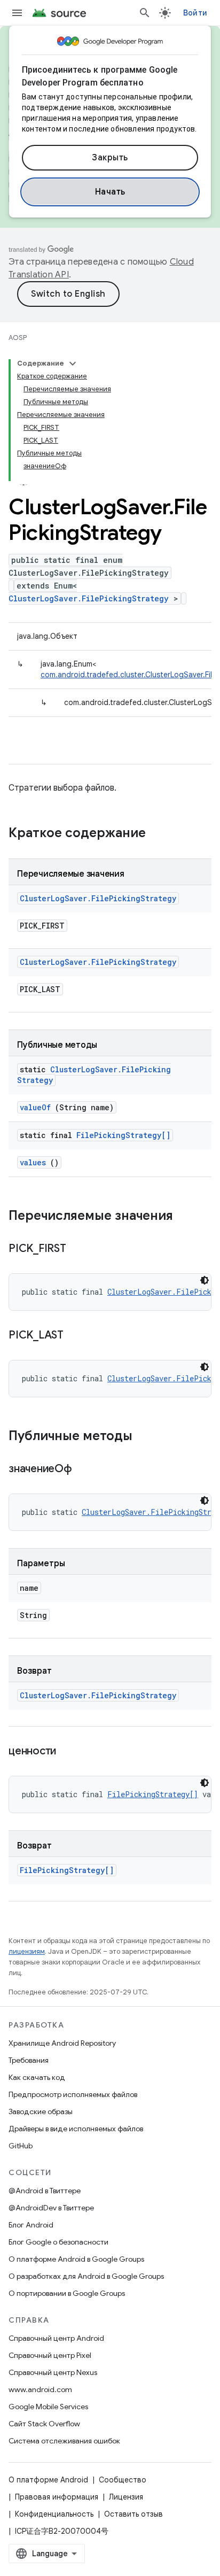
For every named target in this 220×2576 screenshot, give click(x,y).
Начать (110, 192)
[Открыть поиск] (145, 13)
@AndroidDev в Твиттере (51, 2208)
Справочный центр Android (56, 2338)
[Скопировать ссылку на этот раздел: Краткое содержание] (160, 834)
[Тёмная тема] (205, 1280)
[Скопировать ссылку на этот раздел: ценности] (69, 1752)
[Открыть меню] (17, 13)
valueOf (35, 1107)
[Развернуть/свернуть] (73, 363)
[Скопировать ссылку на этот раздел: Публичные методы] (146, 1437)
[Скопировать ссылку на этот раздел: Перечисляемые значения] (184, 1217)
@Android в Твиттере (45, 2191)
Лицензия (126, 2497)
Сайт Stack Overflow (44, 2424)
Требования (29, 2060)
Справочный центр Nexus (53, 2372)
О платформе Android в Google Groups (76, 2259)
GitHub (21, 2146)
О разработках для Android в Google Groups (86, 2276)
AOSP (18, 338)
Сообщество (123, 2480)
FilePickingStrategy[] (123, 1135)
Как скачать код (37, 2077)
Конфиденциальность (54, 2514)
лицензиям (27, 1951)
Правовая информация (57, 2497)
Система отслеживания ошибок (64, 2441)
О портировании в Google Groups (67, 2293)
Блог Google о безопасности (58, 2242)
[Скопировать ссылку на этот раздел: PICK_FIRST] (79, 1249)
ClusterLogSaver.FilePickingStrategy (89, 598)
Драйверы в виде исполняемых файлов (76, 2129)
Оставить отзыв (133, 2514)
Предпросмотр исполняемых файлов (73, 2094)
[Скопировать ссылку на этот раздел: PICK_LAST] (77, 1336)
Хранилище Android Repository (62, 2043)
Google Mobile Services (48, 2407)
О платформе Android (48, 2480)
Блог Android (31, 2225)
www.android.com (40, 2389)
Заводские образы (41, 2111)
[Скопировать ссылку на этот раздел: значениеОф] (85, 1469)
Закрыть (110, 158)
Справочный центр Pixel (50, 2355)
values (33, 1162)
